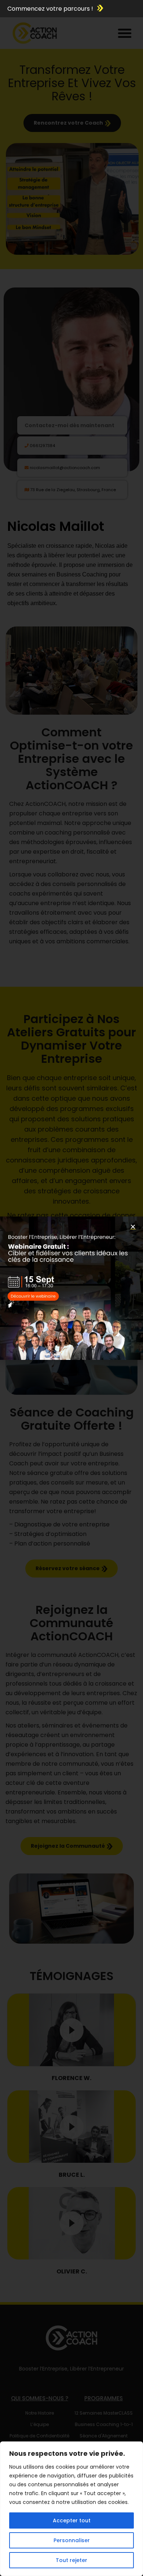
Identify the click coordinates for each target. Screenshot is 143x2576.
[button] (133, 1227)
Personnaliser (72, 2540)
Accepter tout (72, 2520)
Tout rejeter (71, 2560)
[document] (71, 1288)
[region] (71, 2509)
